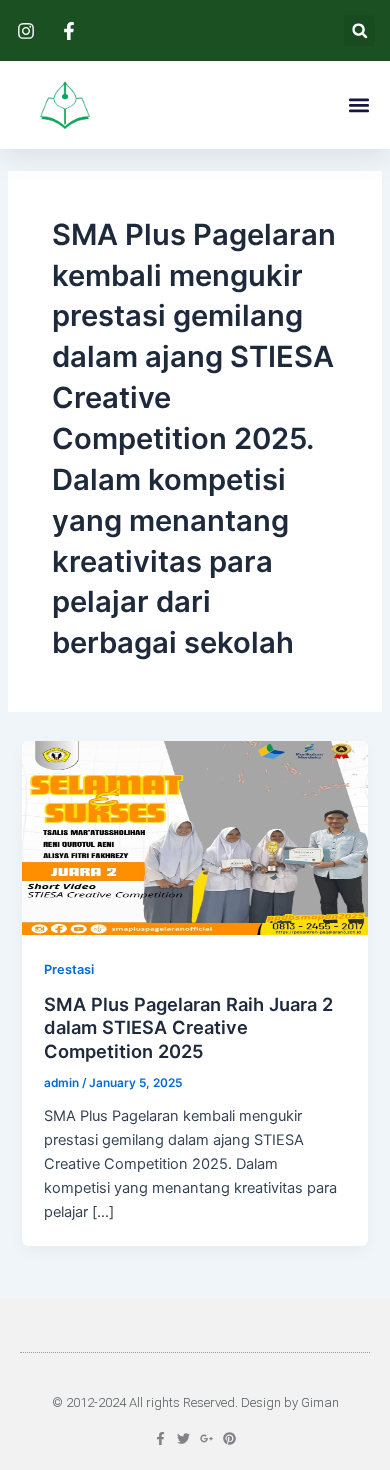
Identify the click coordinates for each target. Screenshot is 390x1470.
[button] (359, 30)
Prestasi (69, 969)
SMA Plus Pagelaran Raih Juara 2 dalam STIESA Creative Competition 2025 (188, 1027)
